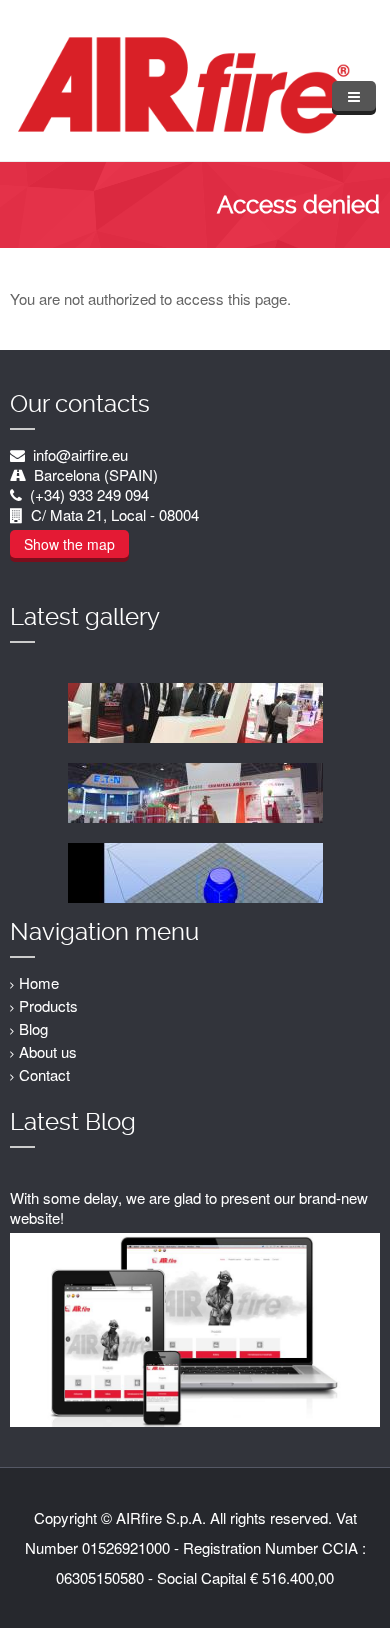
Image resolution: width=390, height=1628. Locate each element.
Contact (44, 1074)
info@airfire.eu (80, 454)
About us (48, 1051)
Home (39, 982)
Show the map (69, 544)
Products (48, 1005)
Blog (33, 1028)
